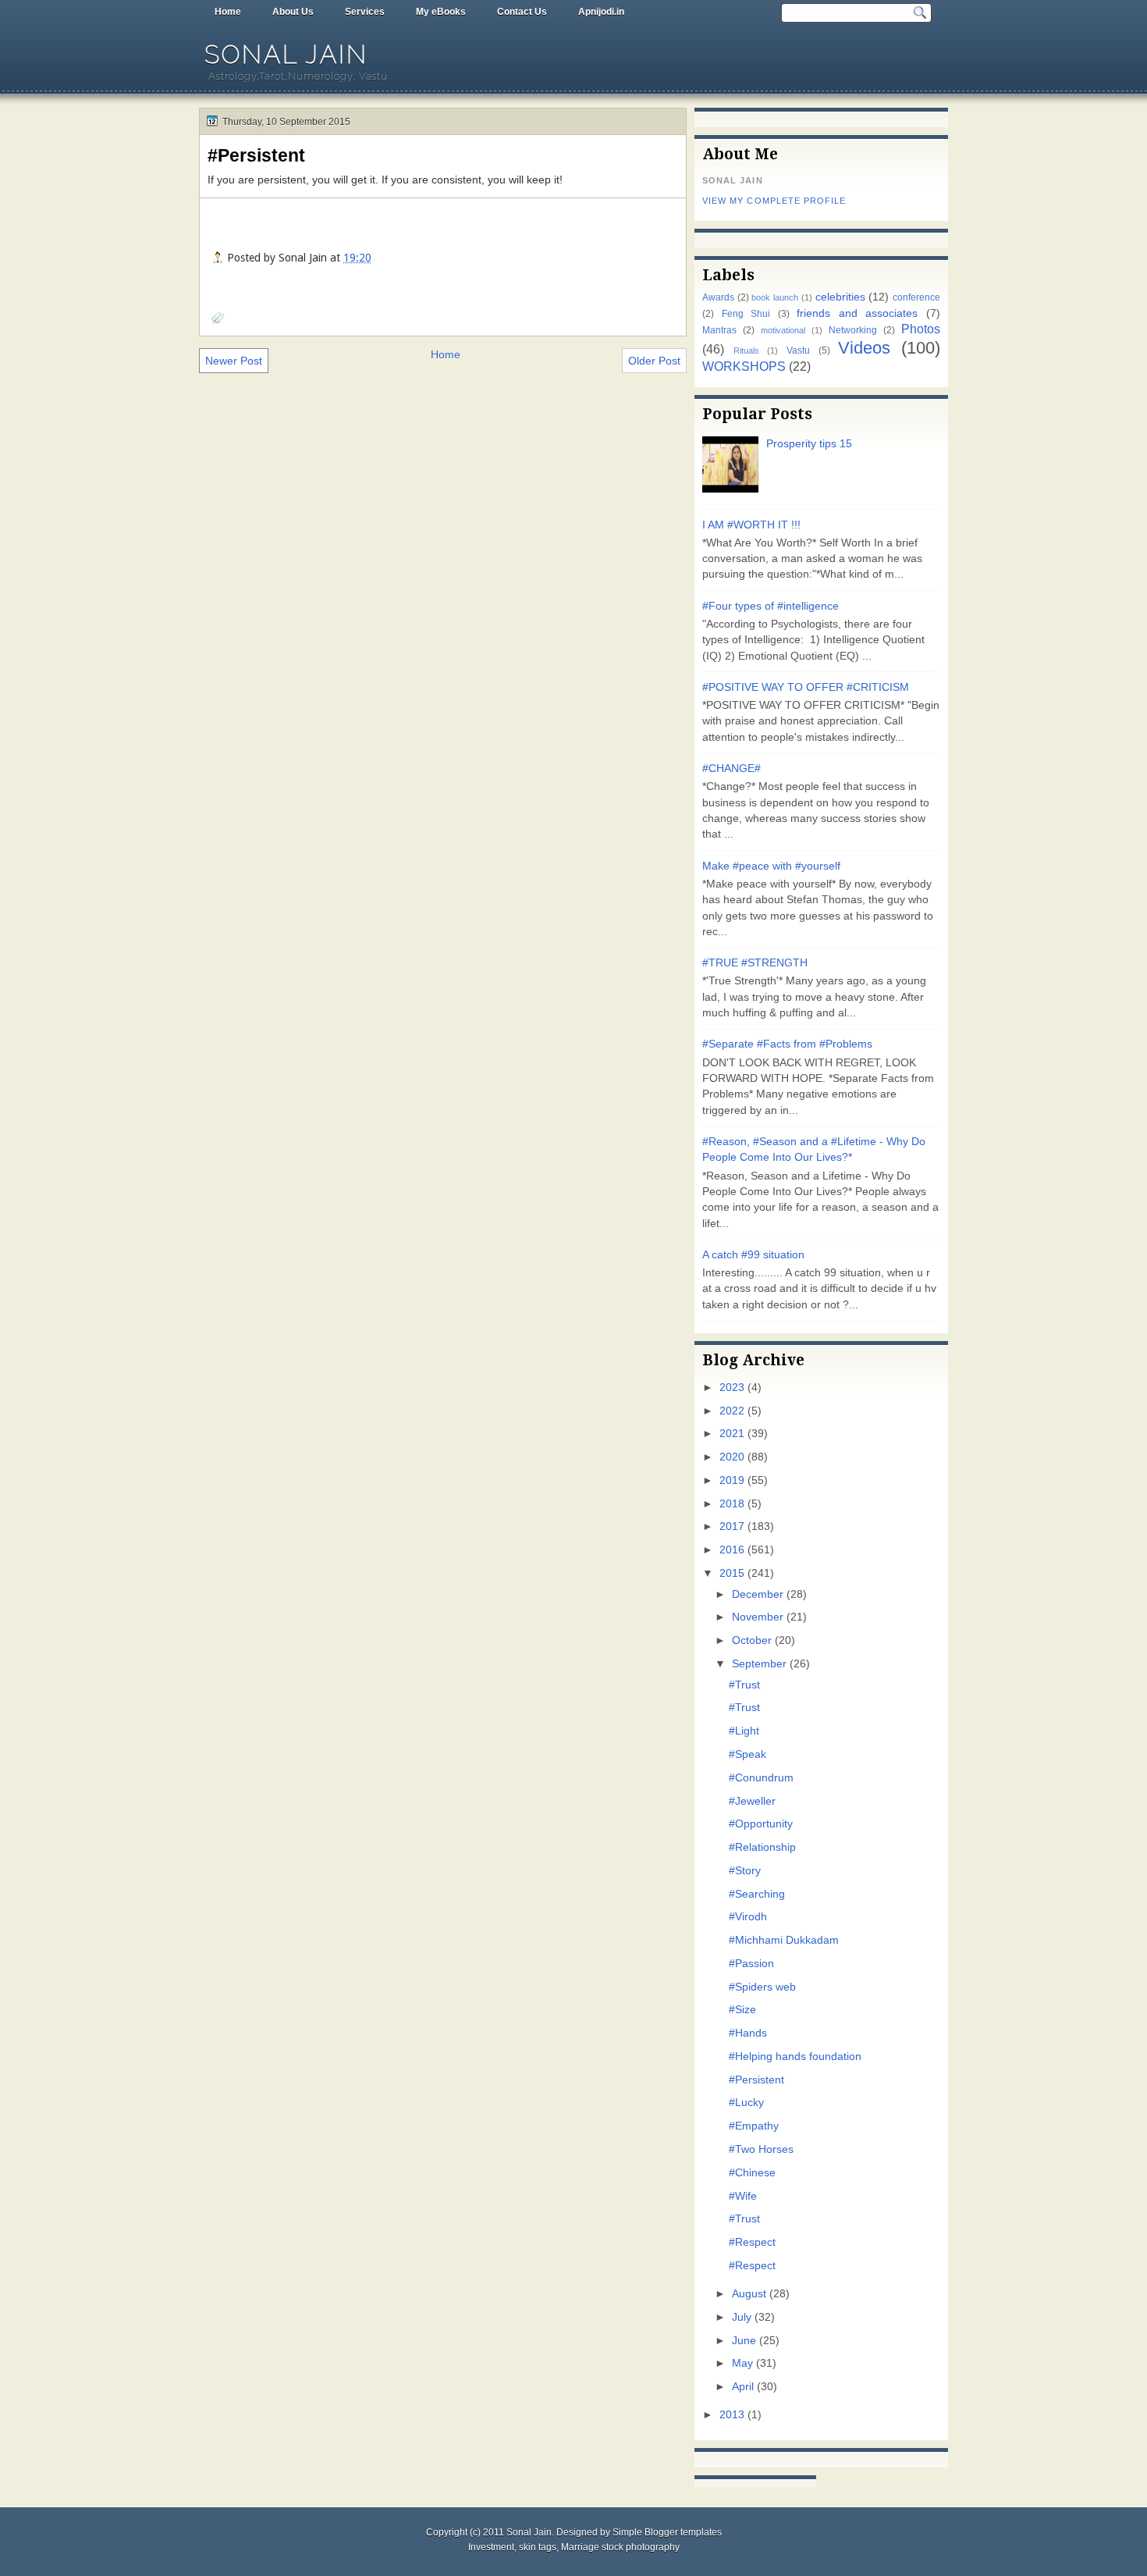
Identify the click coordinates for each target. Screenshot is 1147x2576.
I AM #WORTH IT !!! (751, 525)
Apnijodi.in (601, 12)
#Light (744, 1731)
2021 (732, 1434)
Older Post (654, 361)
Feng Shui (746, 314)
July (742, 2317)
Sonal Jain (286, 54)
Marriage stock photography (620, 2547)
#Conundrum (761, 1778)
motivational (783, 330)
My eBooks (441, 12)
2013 (732, 2415)
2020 (732, 1457)
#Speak (748, 1754)
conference (916, 297)
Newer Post (234, 361)
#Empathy (754, 2126)
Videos (864, 348)
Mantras (719, 330)
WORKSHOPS (744, 366)
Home (228, 12)
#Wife (743, 2196)
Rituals (746, 350)
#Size (742, 2010)
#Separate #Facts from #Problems (787, 1044)
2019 (732, 1480)
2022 (732, 1411)
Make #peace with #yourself (771, 866)
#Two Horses (761, 2149)
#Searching (757, 1894)
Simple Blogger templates (667, 2532)
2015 (732, 1573)
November (758, 1617)
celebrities (840, 297)
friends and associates (857, 313)
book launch (775, 297)
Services (365, 12)
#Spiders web (762, 1987)
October (752, 1640)
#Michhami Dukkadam (784, 1940)
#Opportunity (761, 1824)
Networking (853, 330)
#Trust (744, 1685)
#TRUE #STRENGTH (755, 963)
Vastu (798, 350)
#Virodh (748, 1917)
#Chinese (752, 2173)
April (743, 2387)
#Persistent (256, 155)
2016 (732, 1550)
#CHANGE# (732, 769)
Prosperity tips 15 (809, 444)
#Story (745, 1871)
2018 (732, 1504)
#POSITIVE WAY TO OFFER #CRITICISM (806, 687)
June (744, 2341)
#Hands (748, 2033)
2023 (732, 1388)
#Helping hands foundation (795, 2057)
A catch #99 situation (753, 1255)
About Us (293, 12)
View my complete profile (774, 201)
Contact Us (522, 12)
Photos (921, 329)
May (742, 2363)
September (759, 1664)
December (758, 1594)
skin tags (538, 2547)
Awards (718, 297)
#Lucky (746, 2103)
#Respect (752, 2242)
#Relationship (762, 1847)
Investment (491, 2547)
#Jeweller (752, 1801)
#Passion (751, 1964)
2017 (732, 1526)
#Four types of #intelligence (771, 606)
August (749, 2294)
